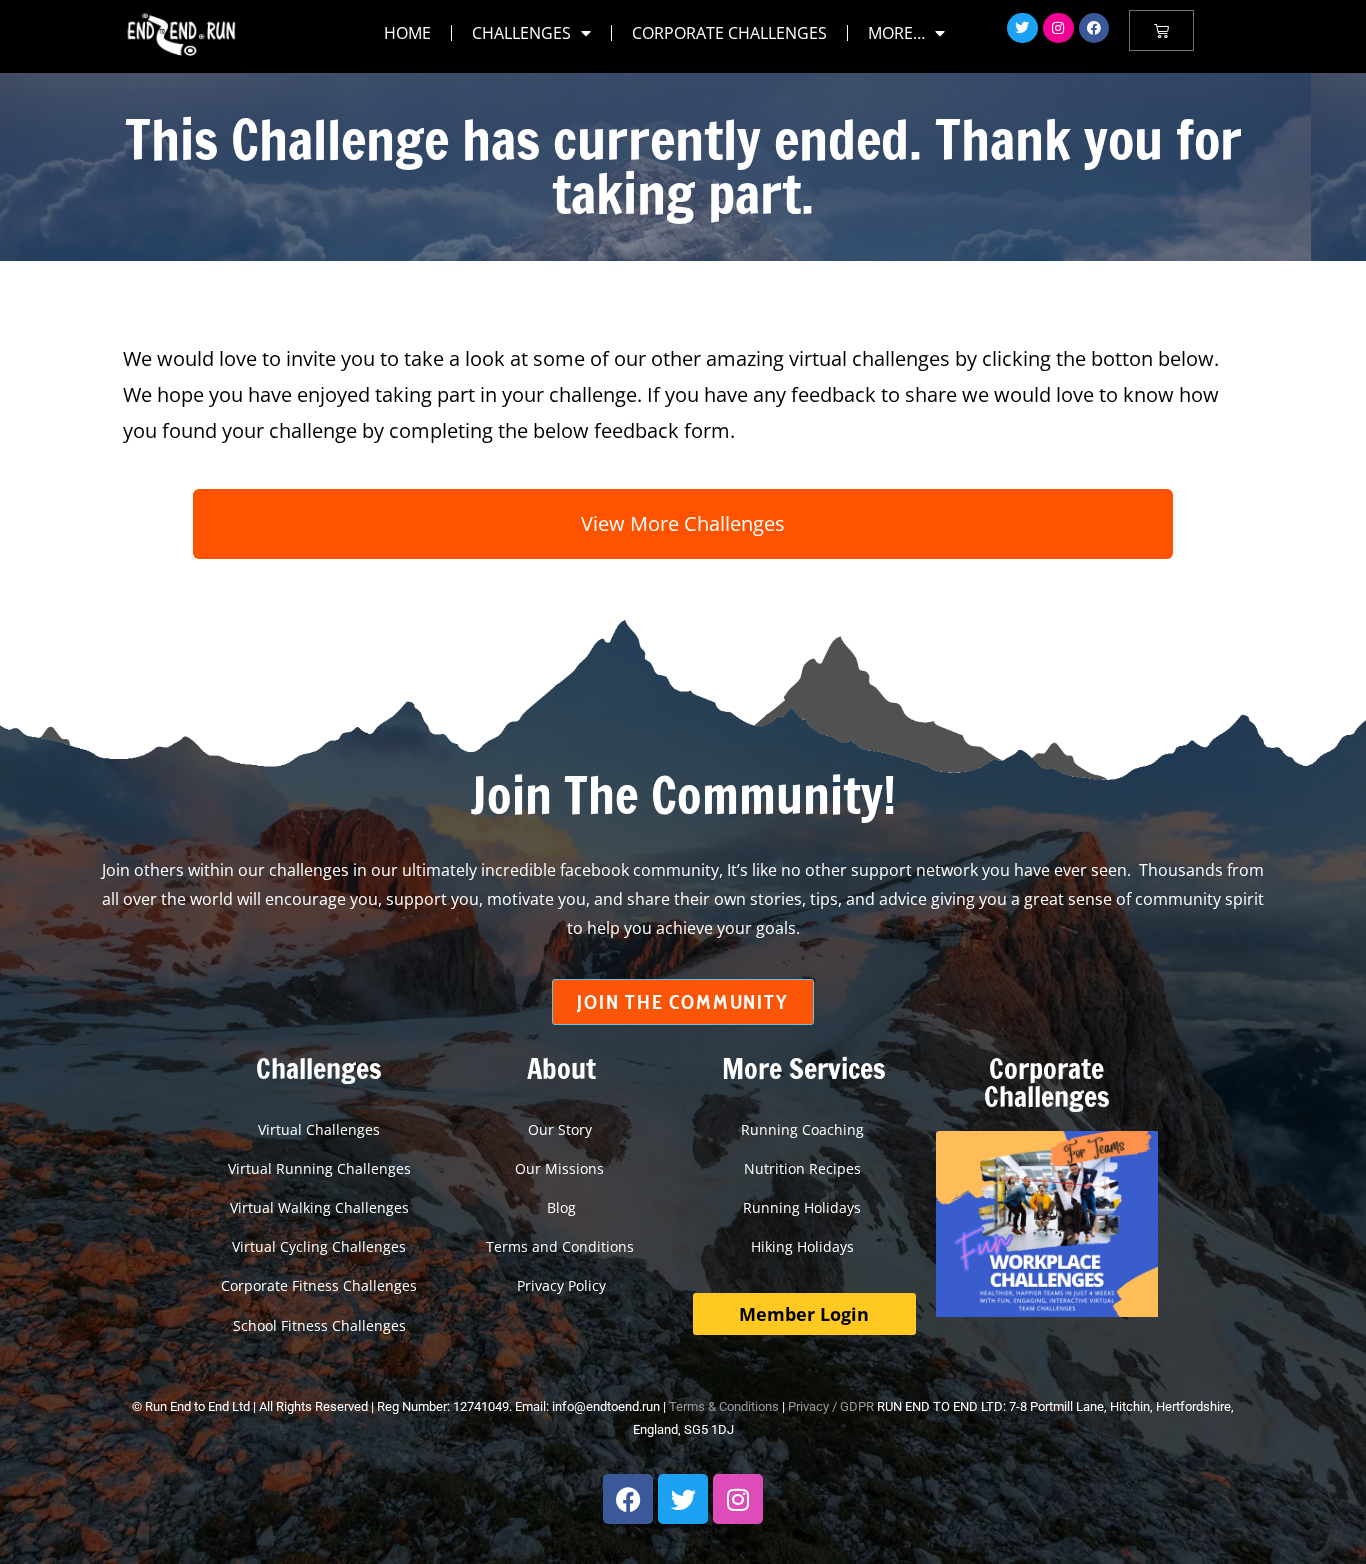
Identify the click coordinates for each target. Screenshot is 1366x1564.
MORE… (896, 33)
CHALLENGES (521, 33)
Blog (561, 1207)
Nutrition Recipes (804, 1168)
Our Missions (561, 1168)
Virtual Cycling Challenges (319, 1246)
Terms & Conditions (724, 1406)
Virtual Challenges (319, 1129)
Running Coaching (804, 1129)
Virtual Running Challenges (319, 1168)
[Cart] (1161, 30)
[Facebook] (1094, 28)
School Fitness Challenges (319, 1325)
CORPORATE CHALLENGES (729, 33)
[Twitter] (1022, 28)
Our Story (562, 1129)
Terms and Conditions (562, 1246)
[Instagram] (1058, 28)
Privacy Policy (561, 1285)
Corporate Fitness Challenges (319, 1285)
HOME (407, 33)
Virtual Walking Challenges (319, 1207)
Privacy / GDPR (831, 1406)
